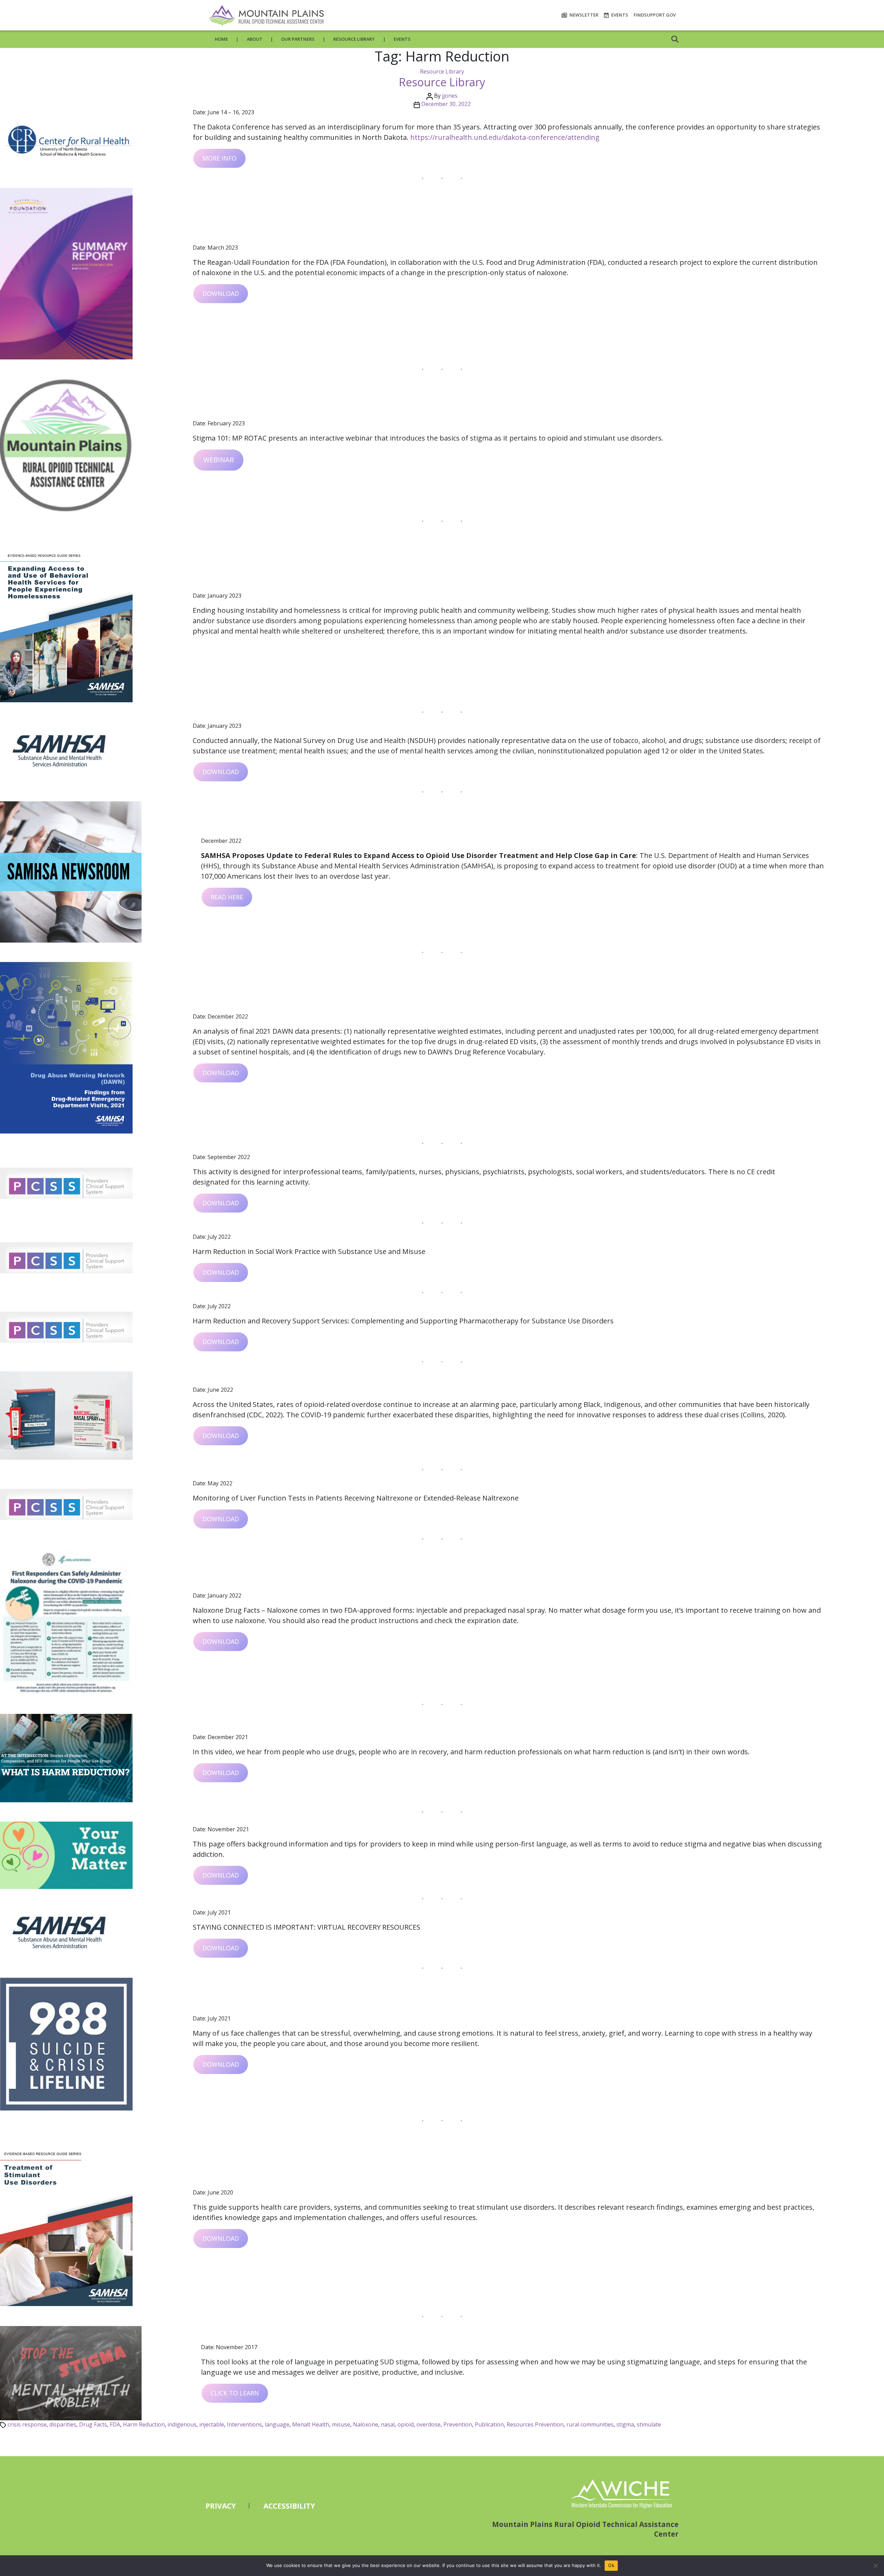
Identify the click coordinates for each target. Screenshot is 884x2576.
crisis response (27, 2424)
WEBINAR (219, 460)
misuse (341, 2424)
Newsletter (583, 15)
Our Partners (298, 39)
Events (619, 15)
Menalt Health (311, 2424)
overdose (429, 2424)
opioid (406, 2424)
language (277, 2424)
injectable (212, 2424)
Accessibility (289, 2506)
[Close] (875, 2566)
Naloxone (366, 2424)
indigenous (182, 2424)
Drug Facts (93, 2424)
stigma (625, 2424)
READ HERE (227, 897)
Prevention (458, 2424)
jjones (450, 96)
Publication (489, 2424)
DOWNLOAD (221, 293)
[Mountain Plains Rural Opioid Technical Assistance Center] (266, 15)
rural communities (590, 2424)
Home (221, 39)
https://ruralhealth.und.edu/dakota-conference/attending (505, 137)
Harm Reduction (144, 2424)
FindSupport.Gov (655, 15)
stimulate (649, 2424)
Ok (611, 2565)
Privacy (221, 2506)
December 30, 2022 (446, 104)
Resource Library (354, 39)
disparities (63, 2424)
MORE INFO (219, 158)
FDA (115, 2424)
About (255, 39)
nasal (388, 2424)
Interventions (244, 2424)
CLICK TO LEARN (235, 2393)
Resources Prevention (535, 2424)
